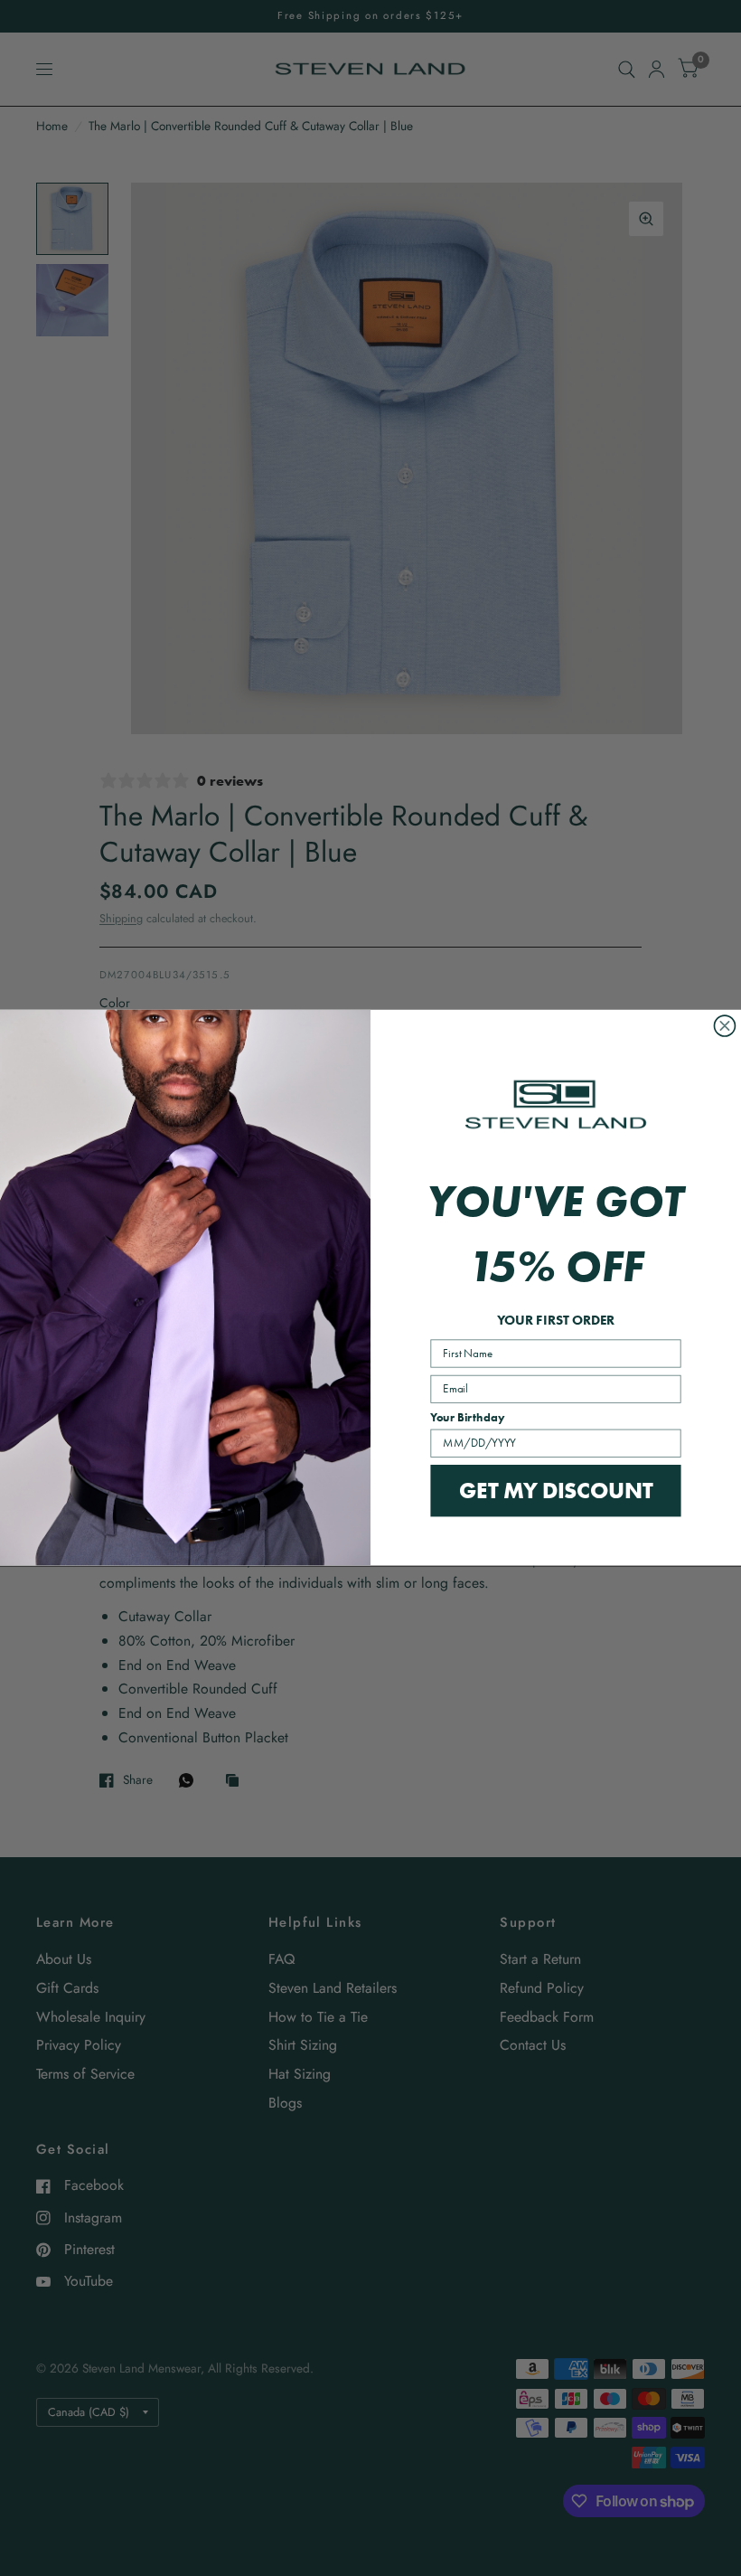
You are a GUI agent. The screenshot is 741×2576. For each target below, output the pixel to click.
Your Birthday (467, 1418)
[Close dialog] (724, 1026)
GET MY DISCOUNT (556, 1490)
